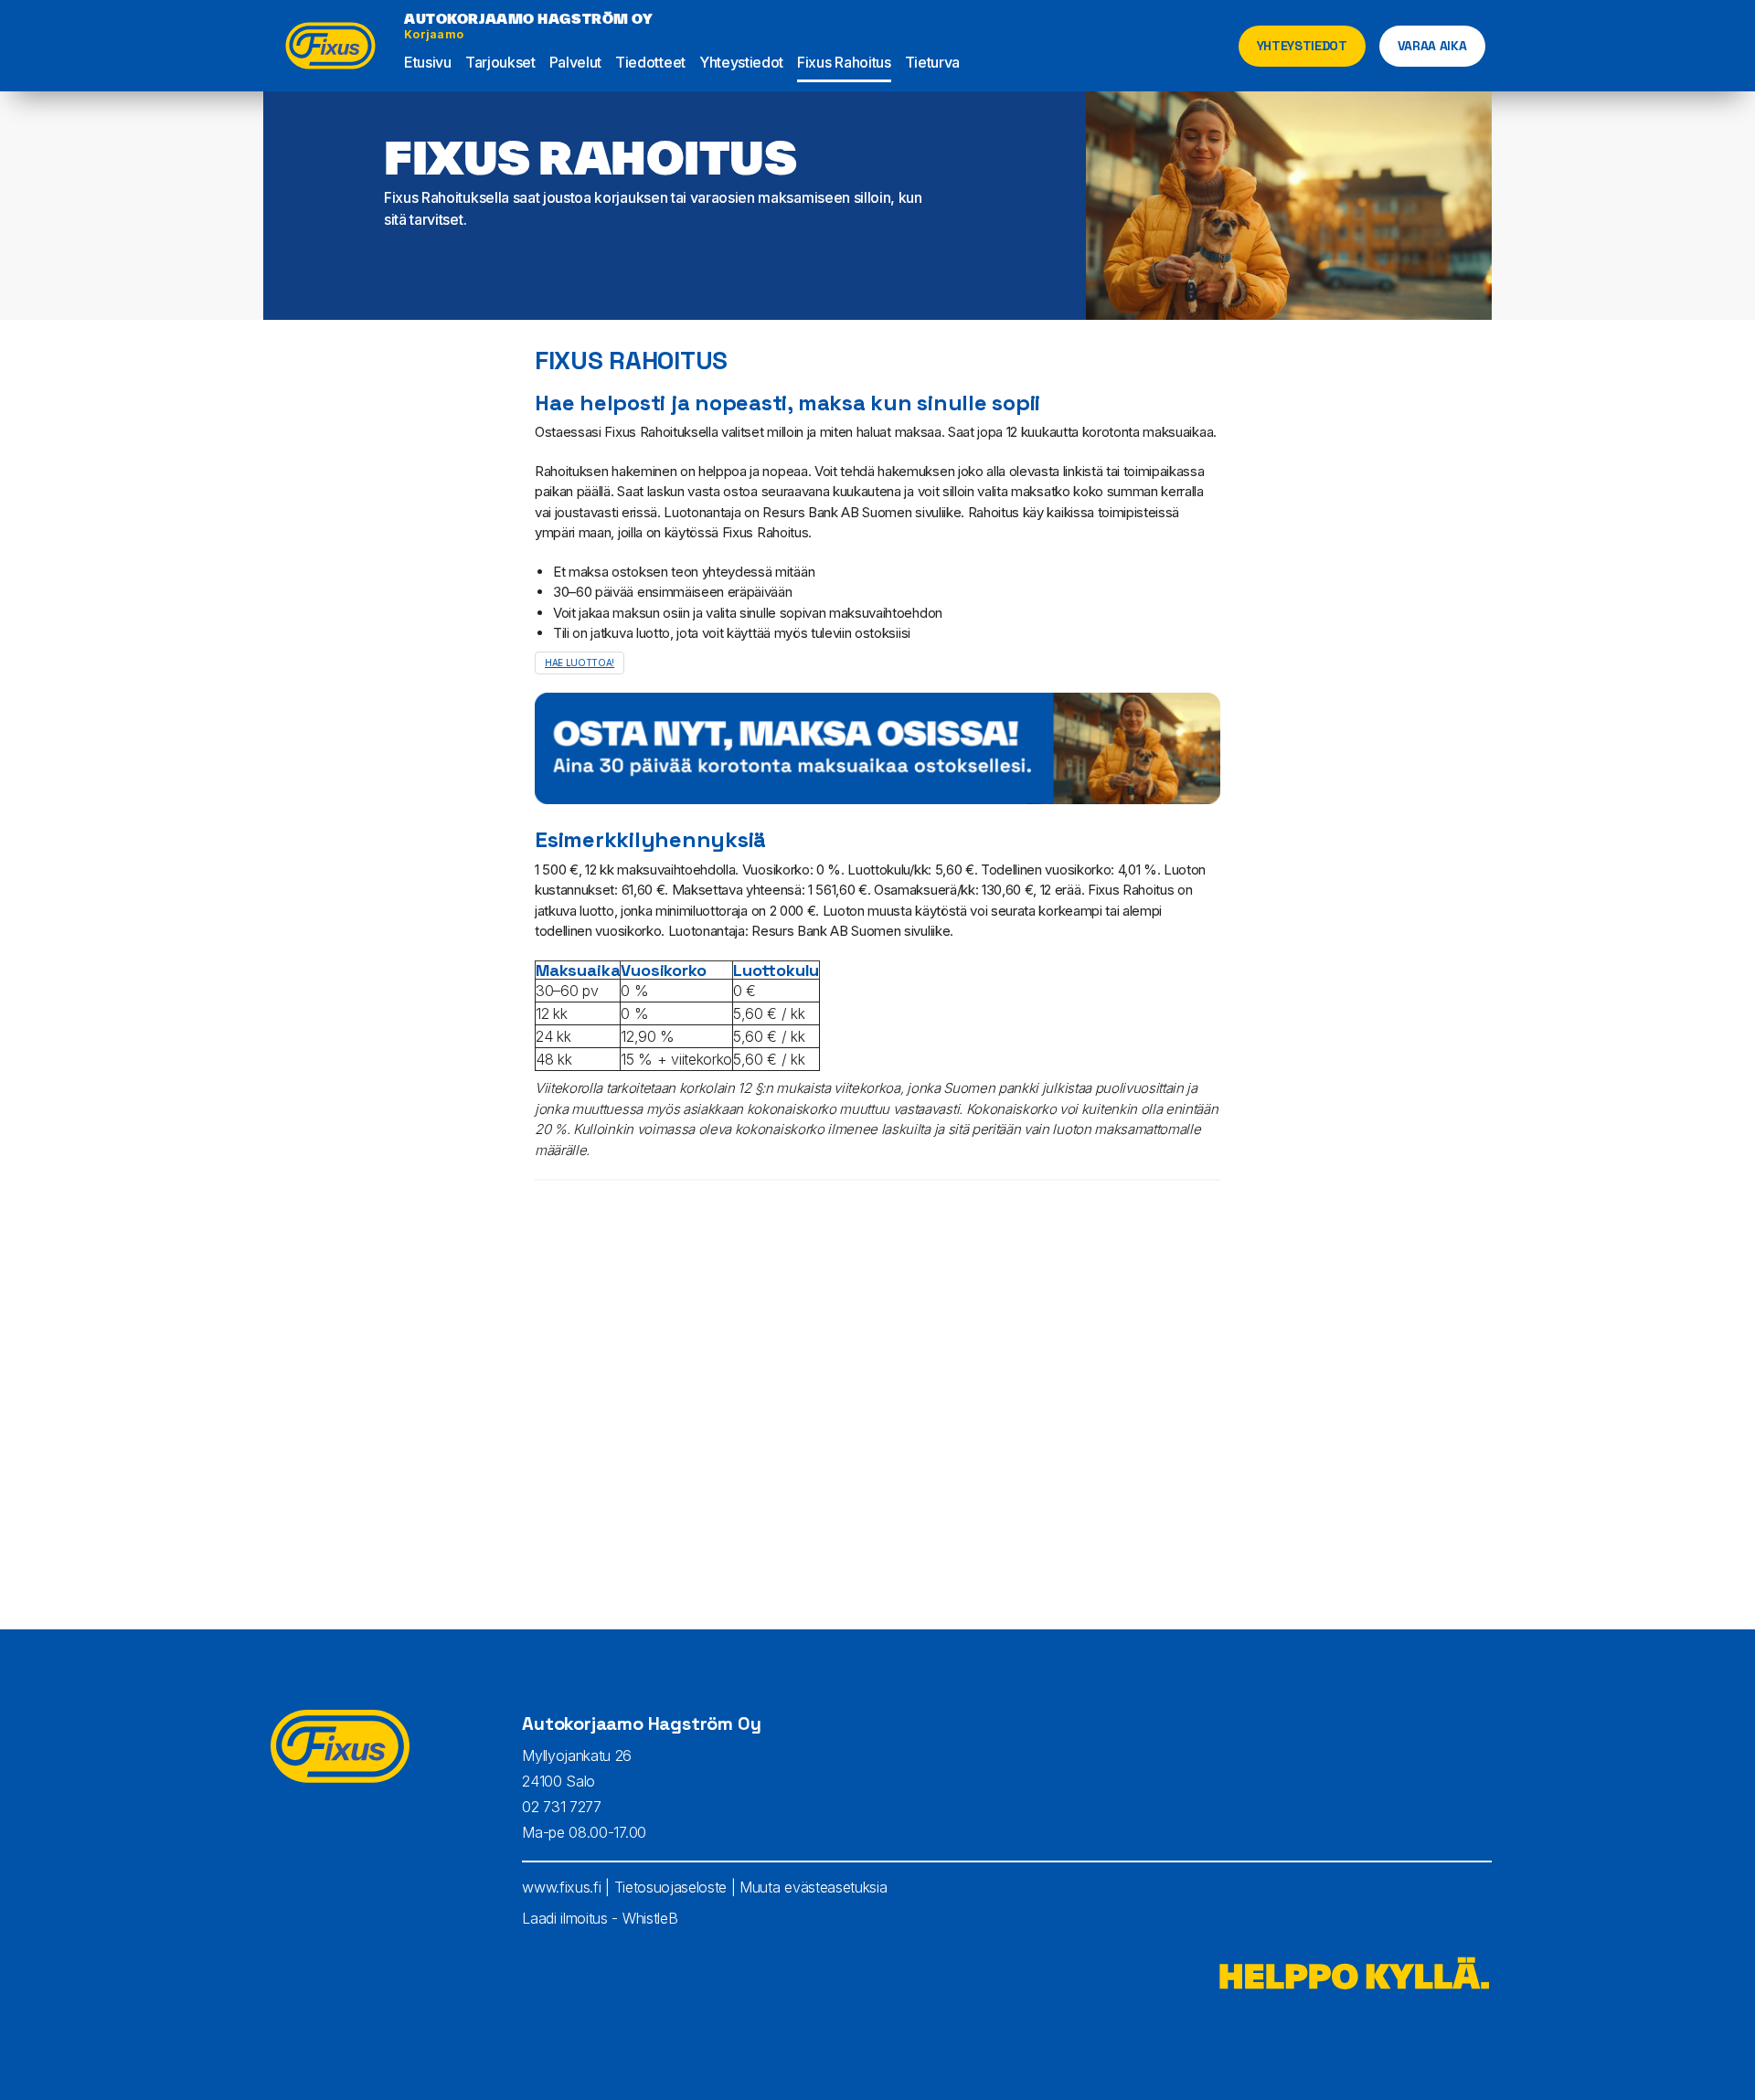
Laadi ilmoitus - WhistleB (600, 1918)
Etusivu (428, 62)
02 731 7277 (561, 1807)
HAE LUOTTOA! (580, 663)
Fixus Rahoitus (844, 62)
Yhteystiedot (741, 62)
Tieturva (932, 62)
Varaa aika (1432, 46)
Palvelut (575, 62)
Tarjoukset (500, 62)
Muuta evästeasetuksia (813, 1887)
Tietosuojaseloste (671, 1887)
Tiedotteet (650, 62)
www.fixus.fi (561, 1887)
